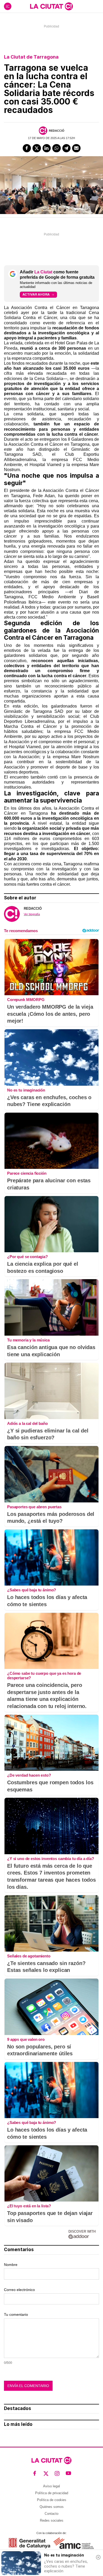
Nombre (11, 2265)
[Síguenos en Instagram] (57, 2473)
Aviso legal (51, 2486)
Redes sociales (52, 2520)
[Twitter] (37, 148)
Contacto (51, 2514)
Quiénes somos (52, 2507)
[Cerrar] (98, 2557)
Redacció (57, 131)
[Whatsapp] (57, 148)
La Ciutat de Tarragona (31, 57)
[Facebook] (27, 148)
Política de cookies (52, 2500)
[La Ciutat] (51, 6)
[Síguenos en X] (46, 2473)
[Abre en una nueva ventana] (29, 2543)
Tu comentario (16, 2314)
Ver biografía (32, 914)
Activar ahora (36, 294)
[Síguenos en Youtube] (69, 2473)
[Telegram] (67, 148)
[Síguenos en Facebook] (35, 2473)
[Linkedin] (47, 148)
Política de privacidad (52, 2493)
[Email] (76, 148)
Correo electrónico (19, 2290)
